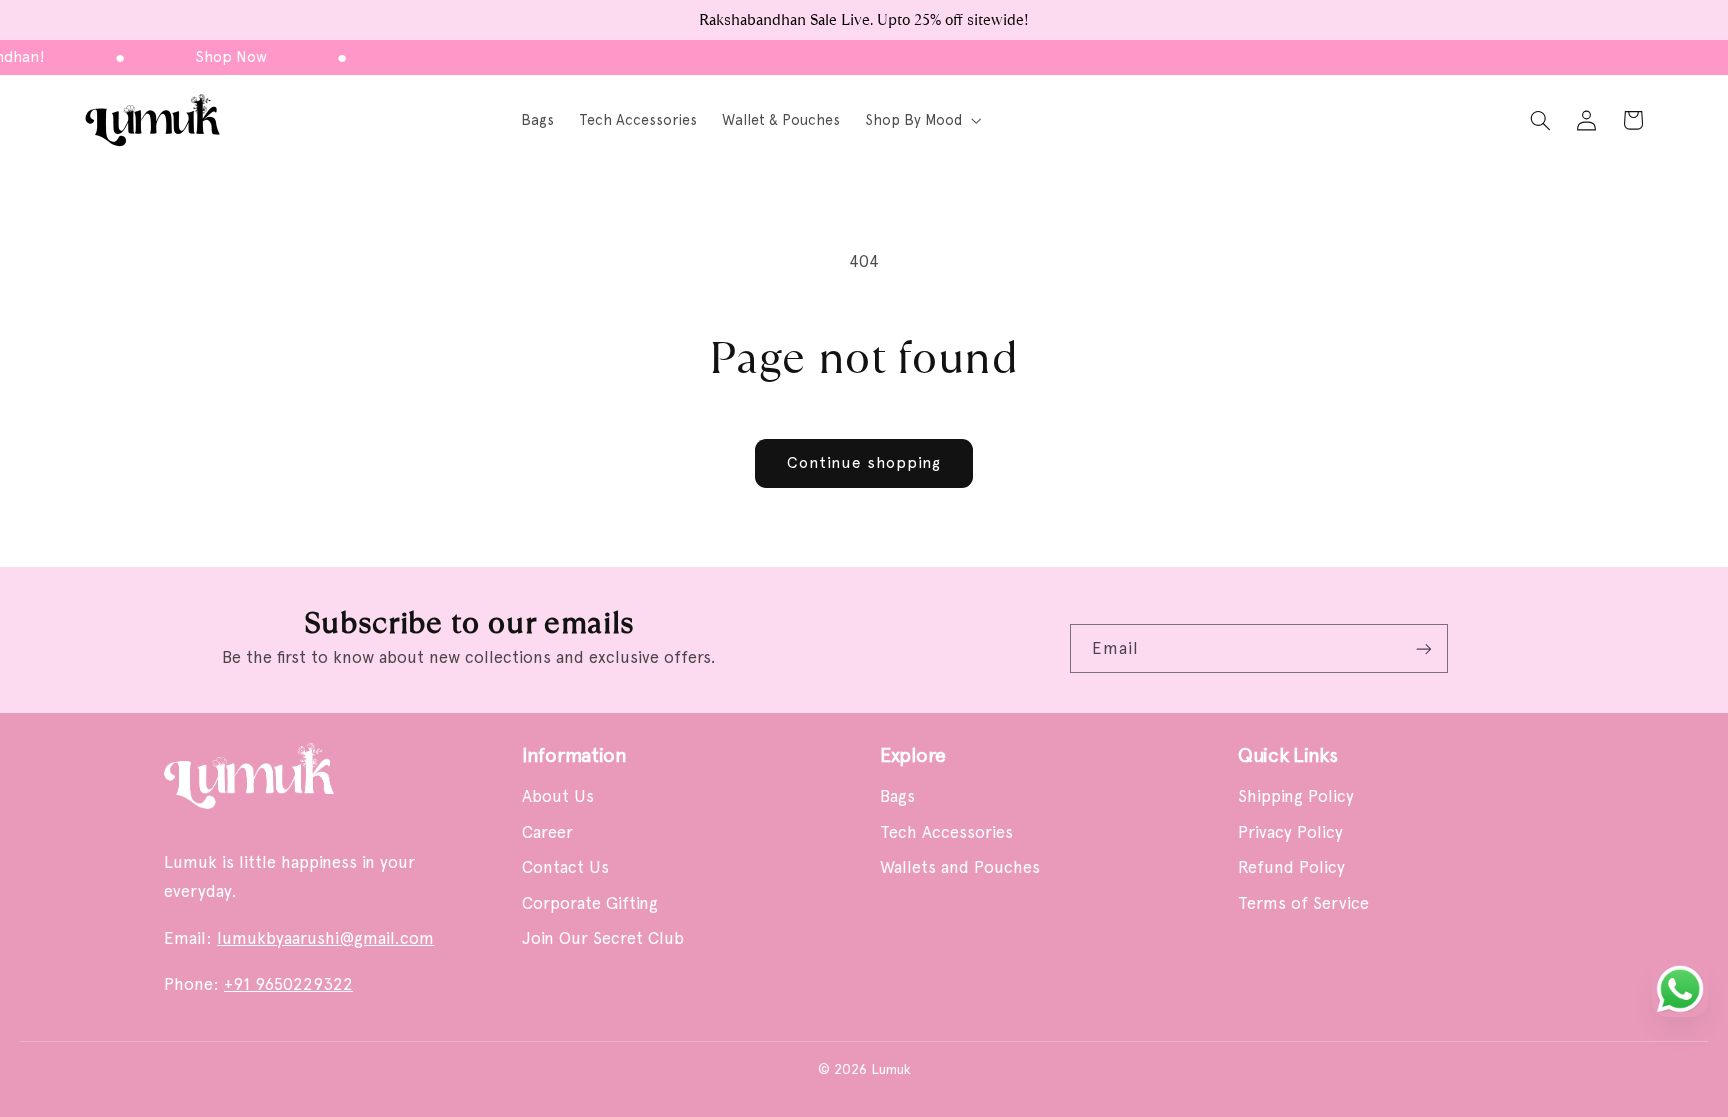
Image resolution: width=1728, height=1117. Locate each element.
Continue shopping (864, 462)
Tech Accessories (946, 832)
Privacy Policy (1290, 832)
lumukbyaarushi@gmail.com (325, 938)
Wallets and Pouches (960, 867)
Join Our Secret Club (603, 938)
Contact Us (565, 867)
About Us (558, 796)
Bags (897, 796)
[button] (921, 121)
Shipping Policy (1296, 796)
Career (547, 832)
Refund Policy (1291, 867)
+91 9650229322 (288, 984)
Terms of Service (1303, 903)
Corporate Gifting (590, 903)
